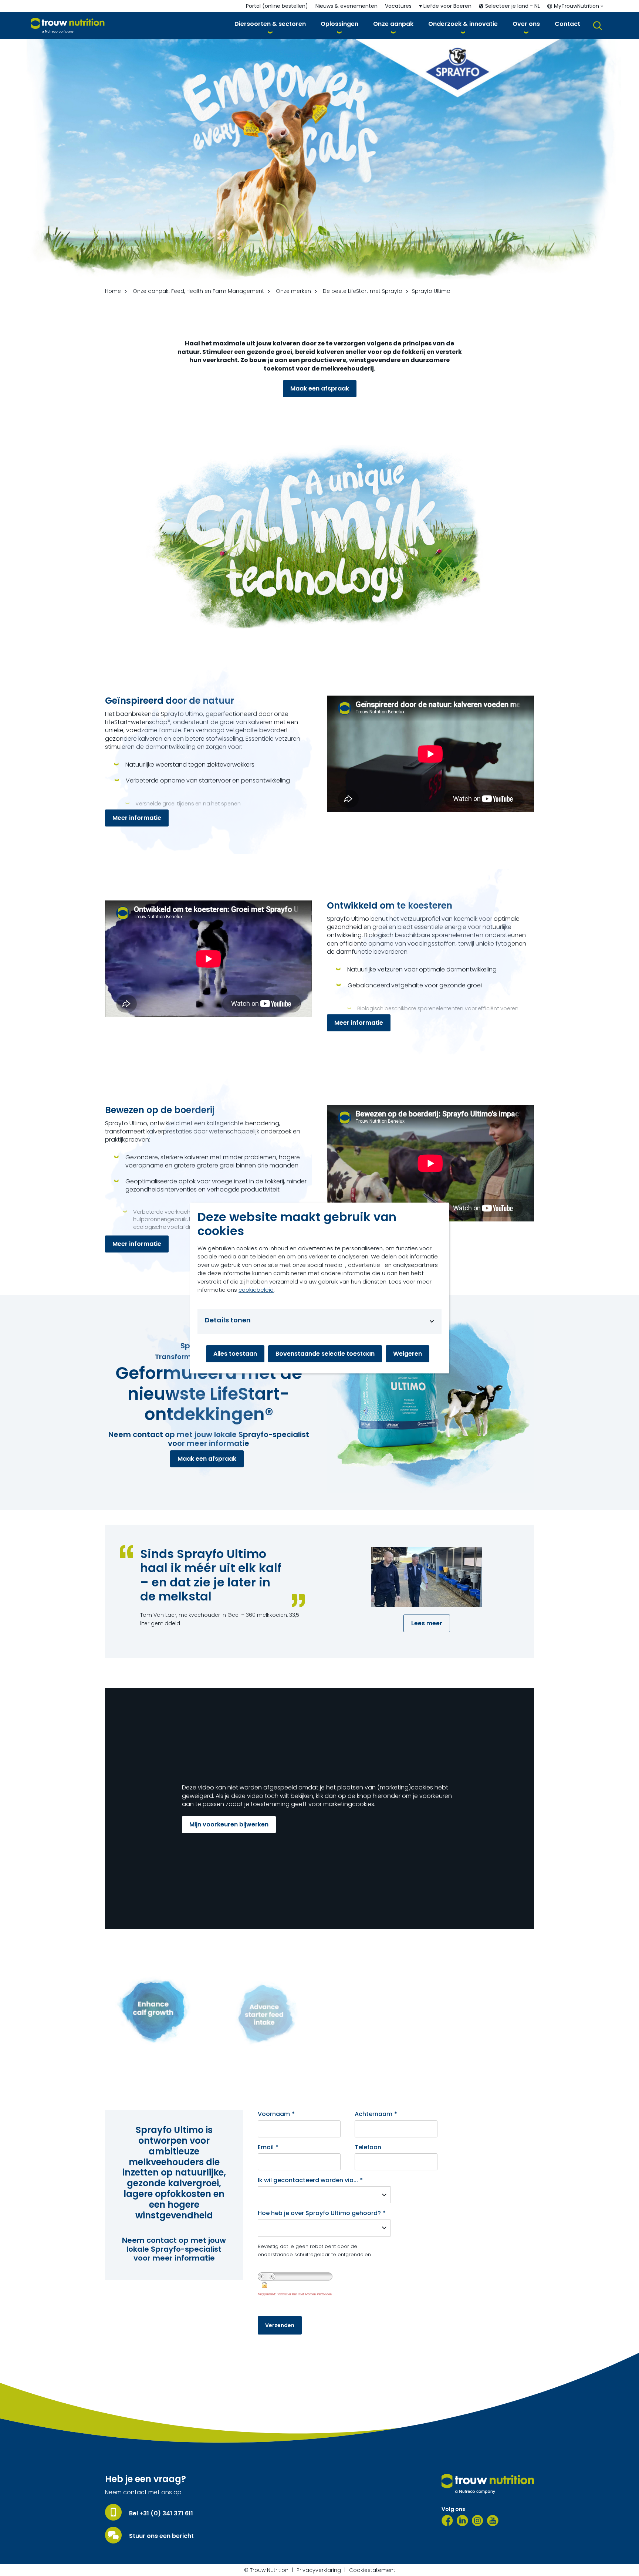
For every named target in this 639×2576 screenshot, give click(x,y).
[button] (270, 25)
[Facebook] (447, 2521)
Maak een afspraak (320, 388)
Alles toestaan (235, 1354)
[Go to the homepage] (488, 2484)
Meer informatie (137, 818)
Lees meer (427, 1623)
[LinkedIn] (462, 2521)
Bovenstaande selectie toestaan (325, 1354)
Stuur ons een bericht (161, 2536)
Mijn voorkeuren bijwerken (229, 1824)
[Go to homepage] (68, 26)
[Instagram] (478, 2521)
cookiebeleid (256, 1290)
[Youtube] (493, 2521)
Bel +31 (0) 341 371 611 (161, 2514)
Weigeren (408, 1354)
